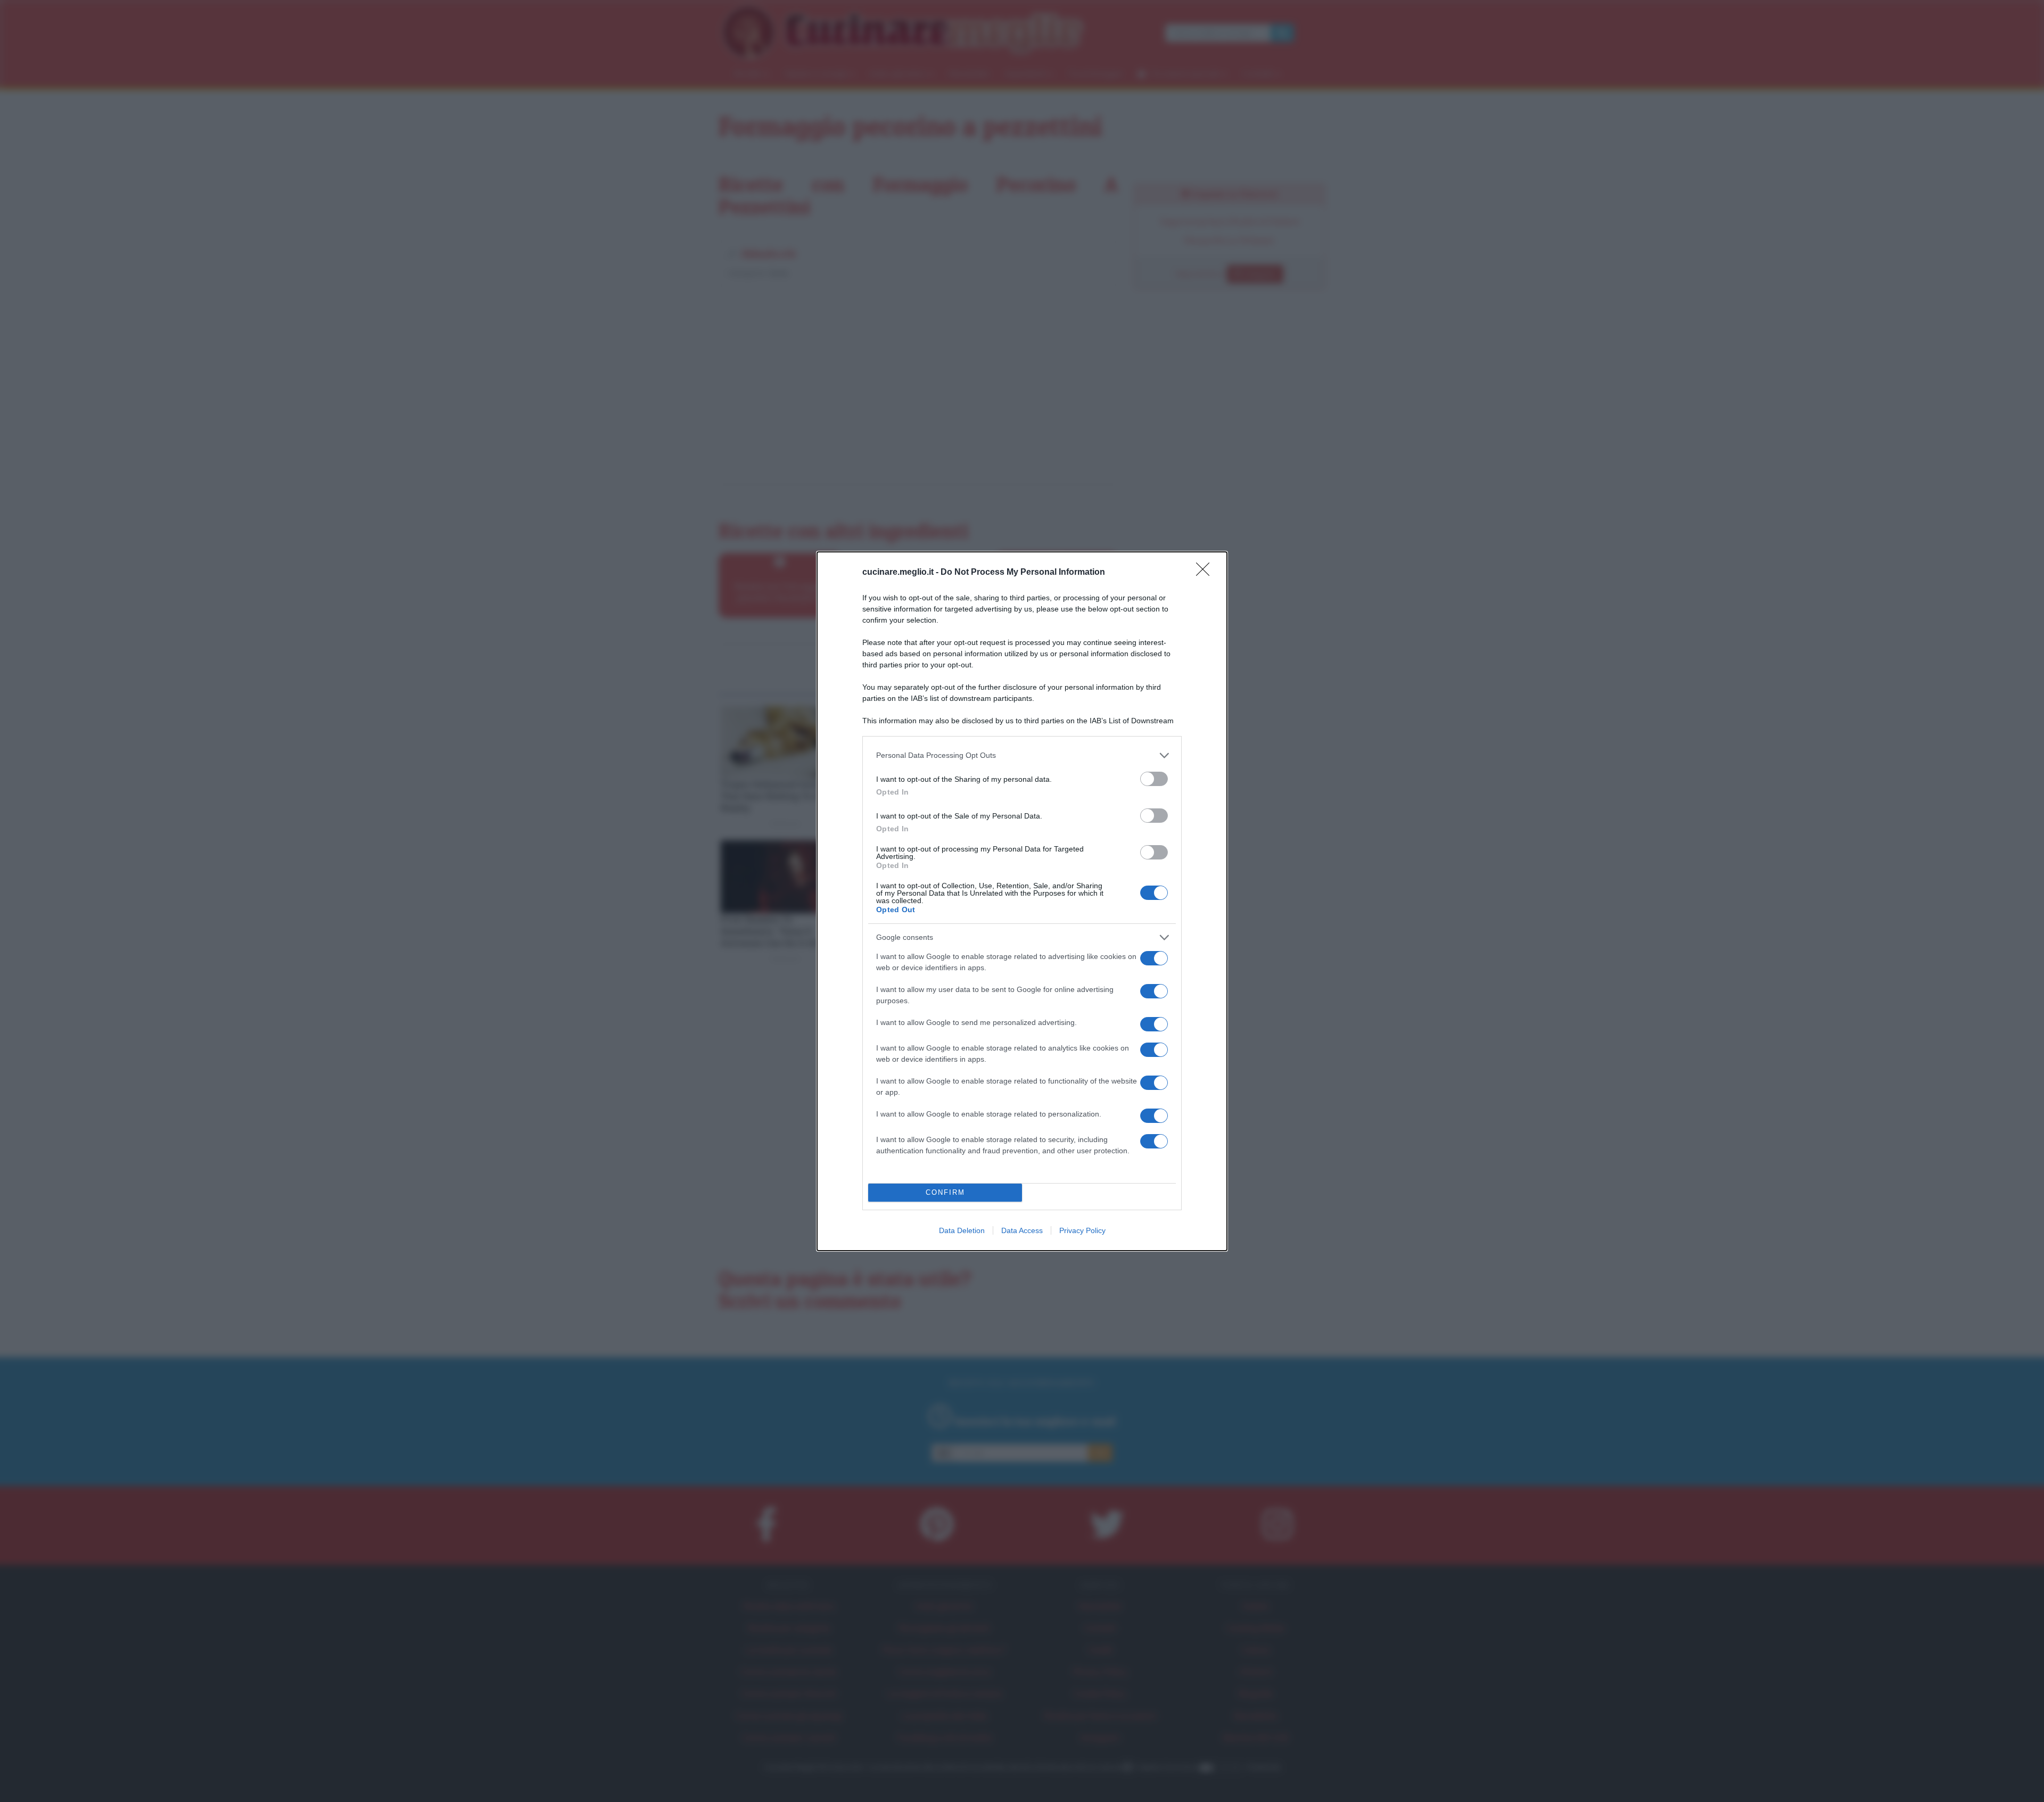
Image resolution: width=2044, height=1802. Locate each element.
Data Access (1022, 1230)
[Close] (1206, 573)
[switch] (1154, 779)
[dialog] (1022, 901)
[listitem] (1022, 755)
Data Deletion (962, 1230)
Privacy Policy (1082, 1230)
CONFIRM (945, 1192)
